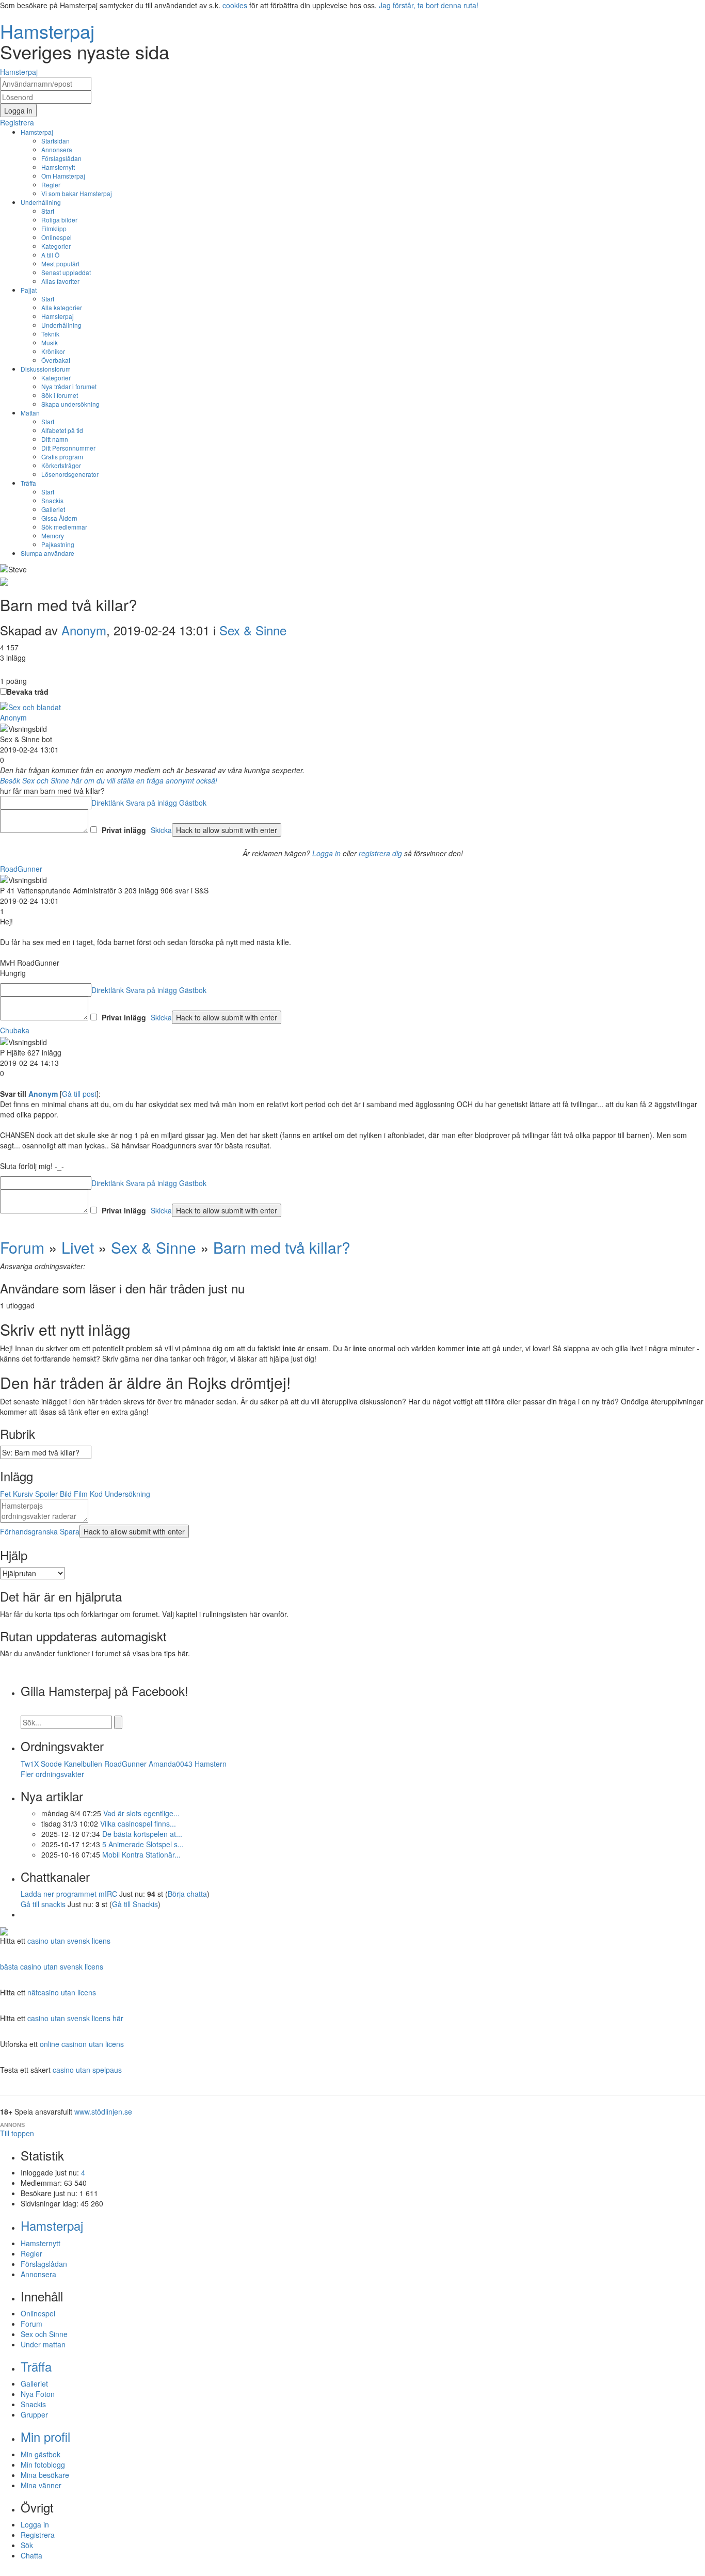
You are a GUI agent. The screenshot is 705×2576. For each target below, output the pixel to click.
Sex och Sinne (44, 2334)
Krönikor (53, 351)
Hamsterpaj (37, 132)
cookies (235, 5)
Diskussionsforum (46, 369)
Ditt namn (55, 439)
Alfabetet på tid (62, 430)
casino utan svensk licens (69, 1941)
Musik (50, 342)
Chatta (31, 2555)
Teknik (50, 334)
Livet (78, 1247)
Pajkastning (58, 544)
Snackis (52, 500)
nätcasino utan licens (62, 1992)
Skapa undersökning (70, 404)
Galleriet (53, 509)
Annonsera (57, 149)
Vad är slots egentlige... (141, 1813)
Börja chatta (187, 1894)
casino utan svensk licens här (75, 2018)
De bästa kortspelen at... (142, 1834)
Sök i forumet (60, 395)
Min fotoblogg (43, 2465)
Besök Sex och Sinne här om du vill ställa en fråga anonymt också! (109, 780)
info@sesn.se (446, 2571)
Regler (51, 185)
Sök (27, 2545)
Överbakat (56, 360)
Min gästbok (41, 2454)
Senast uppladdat (66, 272)
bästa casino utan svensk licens (52, 1966)
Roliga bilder (59, 220)
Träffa (28, 483)
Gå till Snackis (135, 1904)
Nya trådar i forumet (69, 386)
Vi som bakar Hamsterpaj (77, 193)
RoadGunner (21, 869)
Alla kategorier (62, 307)
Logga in (326, 853)
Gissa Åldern (59, 518)
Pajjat (29, 290)
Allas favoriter (60, 281)
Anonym (84, 630)
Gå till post (79, 1094)
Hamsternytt (58, 167)
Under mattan (43, 2344)
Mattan (30, 413)
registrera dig (380, 853)
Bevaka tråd (28, 692)
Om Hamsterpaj (63, 176)
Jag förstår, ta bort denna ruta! (429, 5)
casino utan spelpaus (87, 2070)
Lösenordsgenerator (70, 474)
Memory (53, 535)
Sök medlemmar (64, 527)
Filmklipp (54, 228)
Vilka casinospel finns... (138, 1823)
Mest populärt (60, 263)
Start (48, 211)
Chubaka (15, 1030)
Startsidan (55, 141)
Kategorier (56, 246)
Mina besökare (45, 2475)
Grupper (34, 2414)
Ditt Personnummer (68, 448)
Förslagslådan (61, 158)
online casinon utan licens (82, 2044)
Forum (22, 1247)
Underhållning (41, 202)
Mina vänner (41, 2485)
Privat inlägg (124, 830)
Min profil (45, 2436)
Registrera (38, 2535)
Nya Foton (38, 2394)
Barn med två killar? (282, 1247)
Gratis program (62, 457)
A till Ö (50, 255)
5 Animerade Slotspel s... (143, 1844)
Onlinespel (57, 237)
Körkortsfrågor (61, 465)
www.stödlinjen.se (103, 2111)
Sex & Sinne (253, 630)
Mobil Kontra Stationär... (141, 1854)
